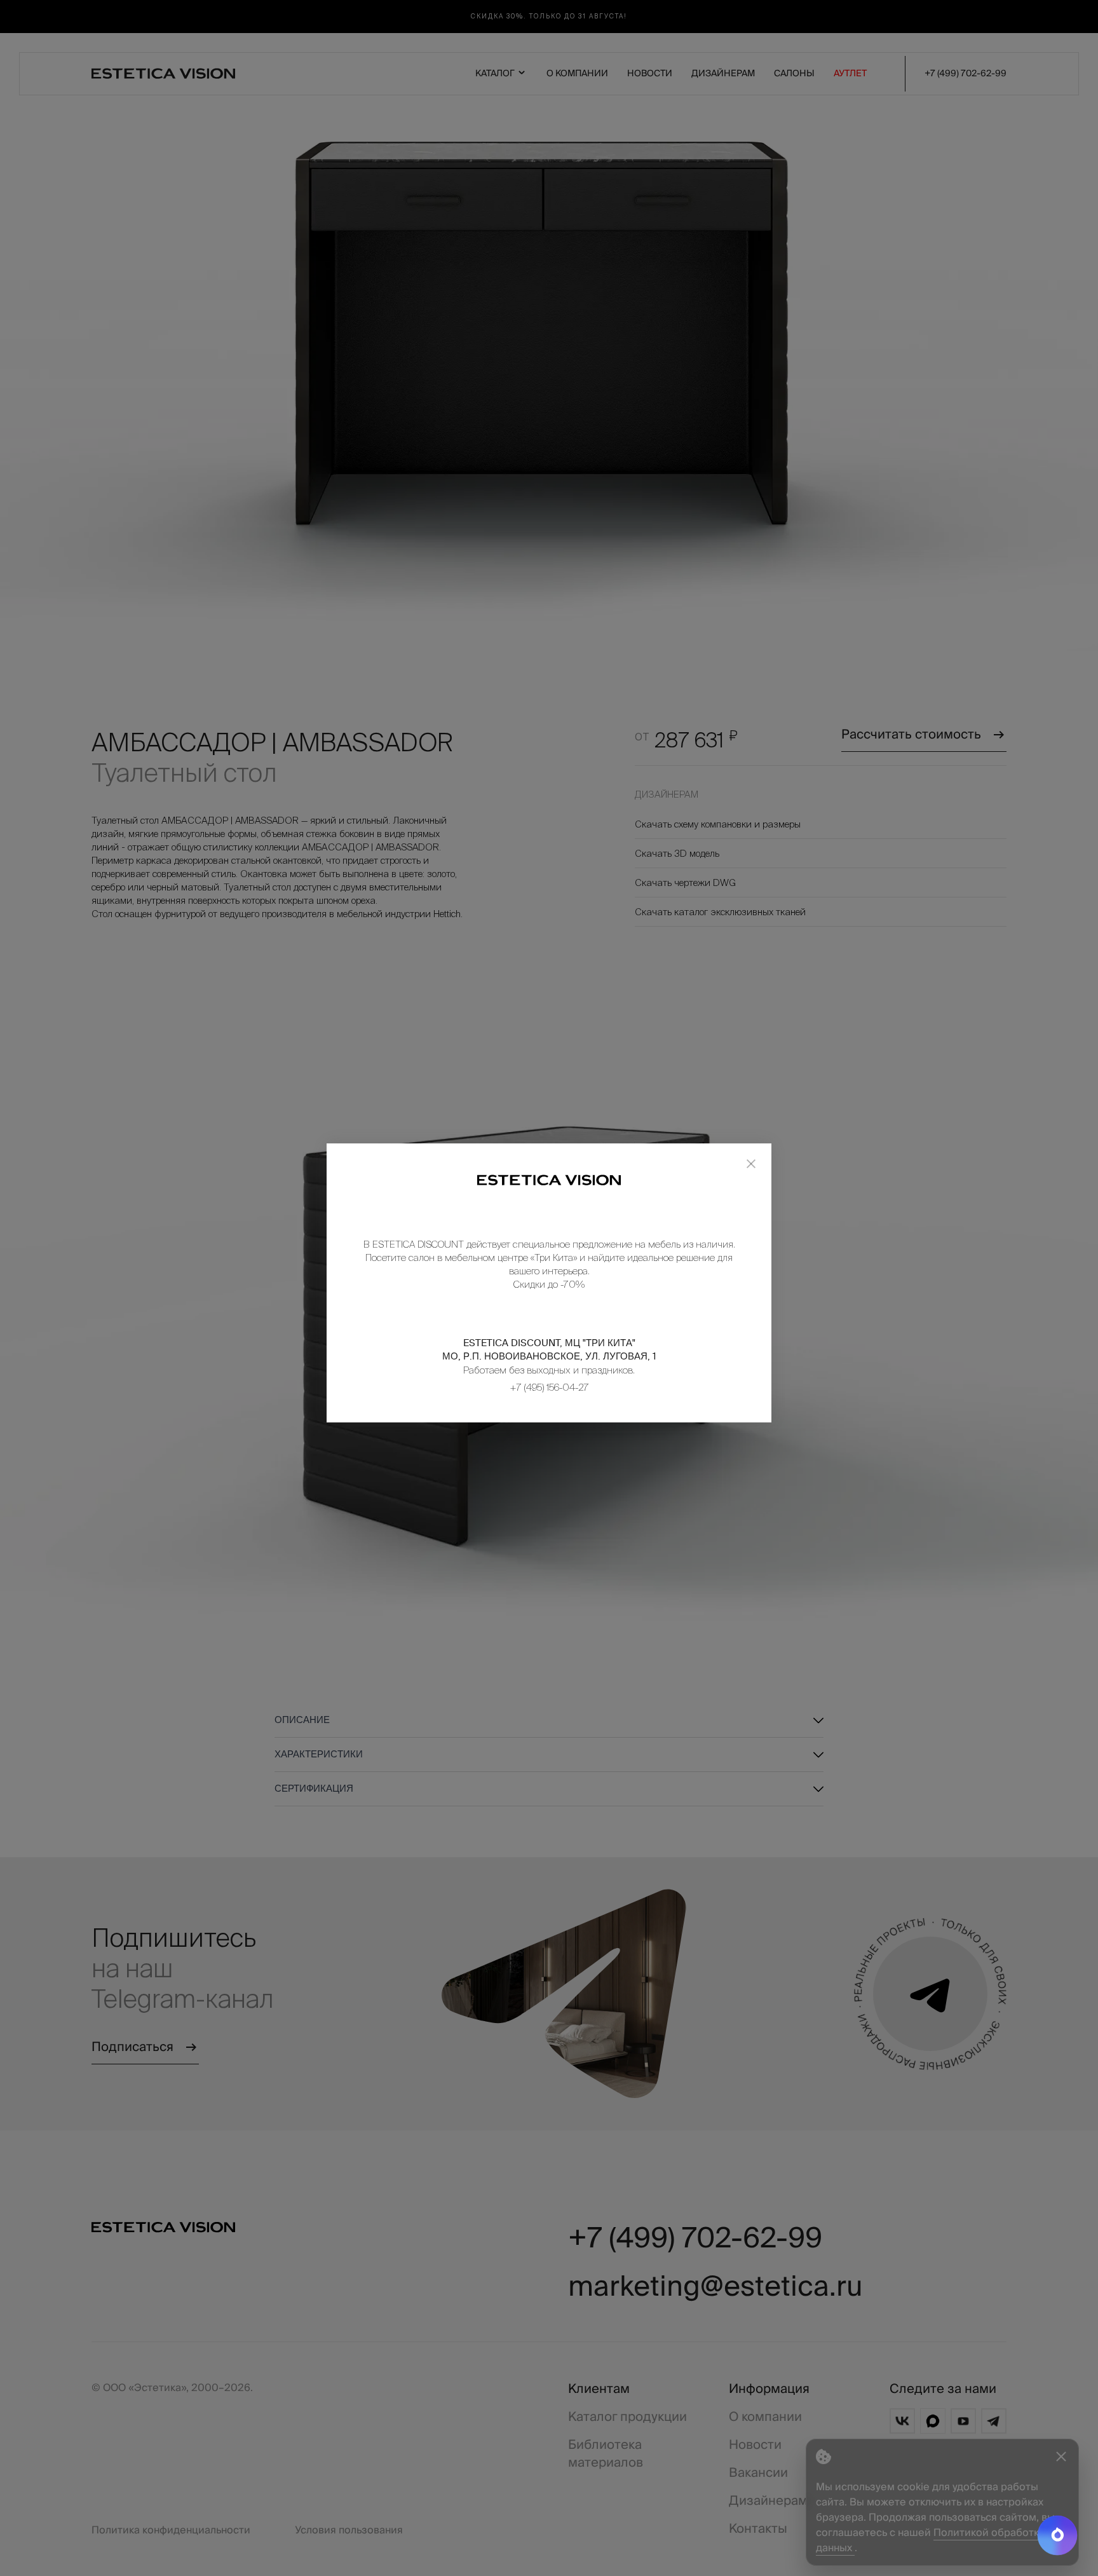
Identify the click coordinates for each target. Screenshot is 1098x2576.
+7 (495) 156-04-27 (549, 1387)
